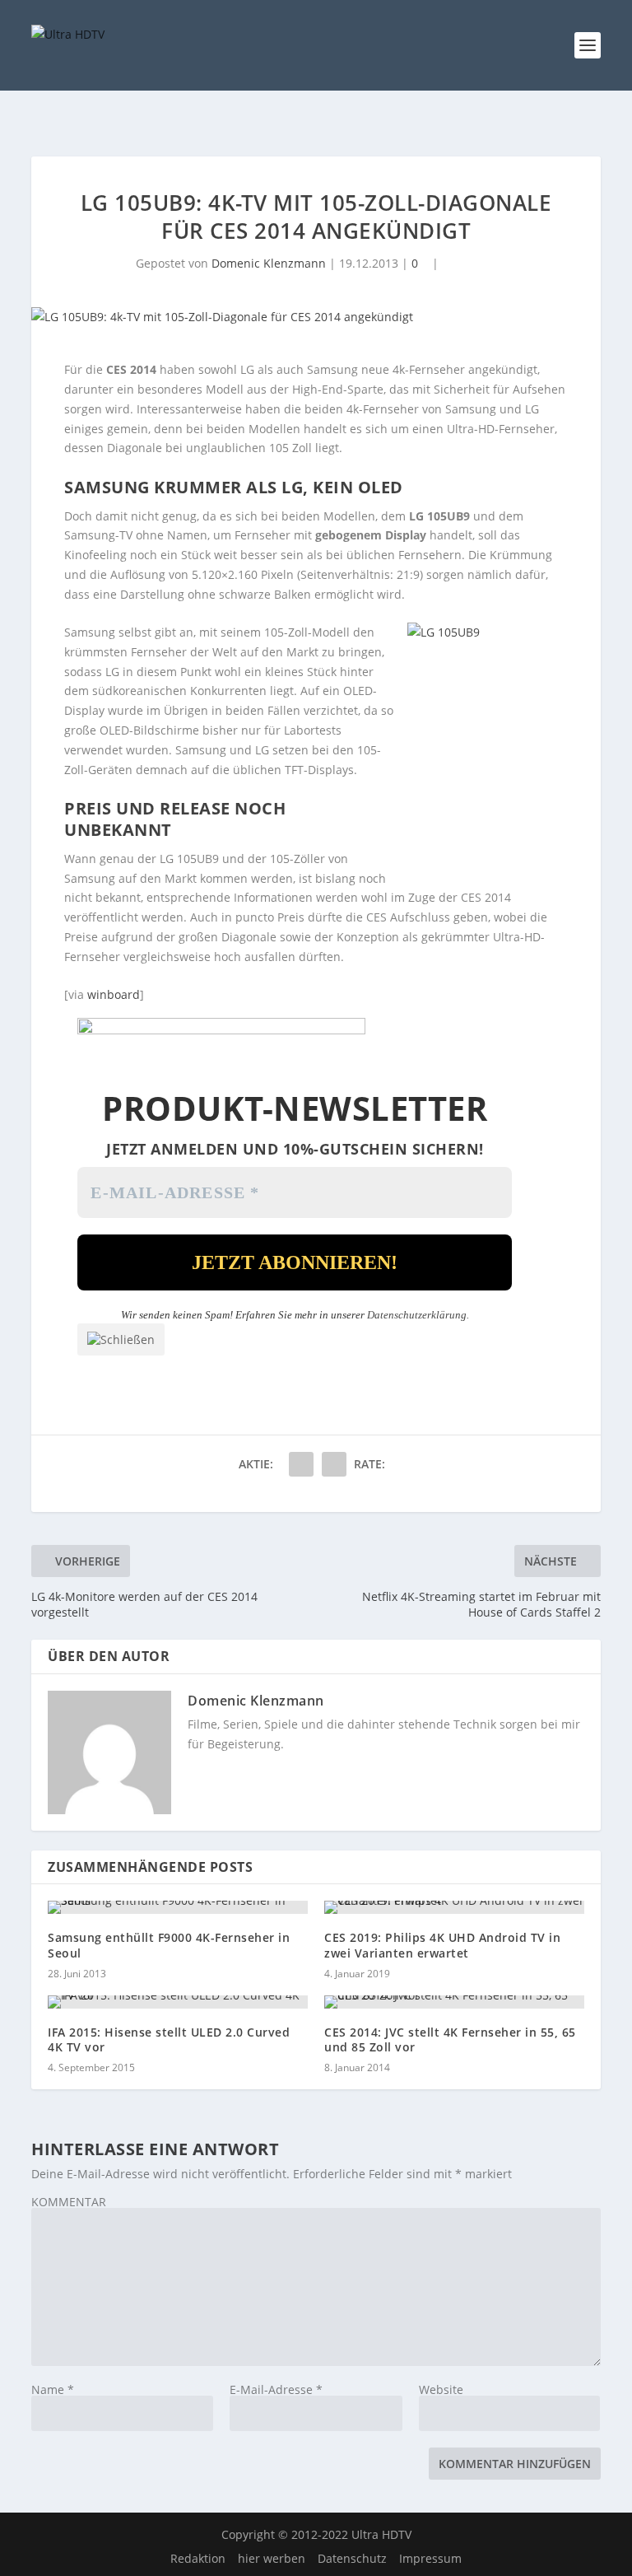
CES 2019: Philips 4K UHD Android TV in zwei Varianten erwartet (442, 1945)
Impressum (430, 2558)
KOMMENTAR (69, 2202)
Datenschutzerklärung (417, 1315)
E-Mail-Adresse (276, 2389)
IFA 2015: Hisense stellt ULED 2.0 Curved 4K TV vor (169, 2039)
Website (441, 2389)
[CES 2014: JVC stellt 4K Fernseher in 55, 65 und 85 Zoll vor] (454, 2002)
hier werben (272, 2558)
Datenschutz (352, 2558)
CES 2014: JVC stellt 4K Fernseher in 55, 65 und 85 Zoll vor (450, 2039)
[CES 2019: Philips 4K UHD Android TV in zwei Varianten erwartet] (454, 1907)
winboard (114, 994)
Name (53, 2389)
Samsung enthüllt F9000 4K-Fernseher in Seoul (169, 1945)
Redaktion (198, 2558)
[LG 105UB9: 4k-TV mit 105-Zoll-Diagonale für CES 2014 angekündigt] (316, 317)
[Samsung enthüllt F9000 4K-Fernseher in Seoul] (178, 1907)
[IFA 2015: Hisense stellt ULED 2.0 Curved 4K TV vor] (178, 2002)
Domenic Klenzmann (269, 263)
